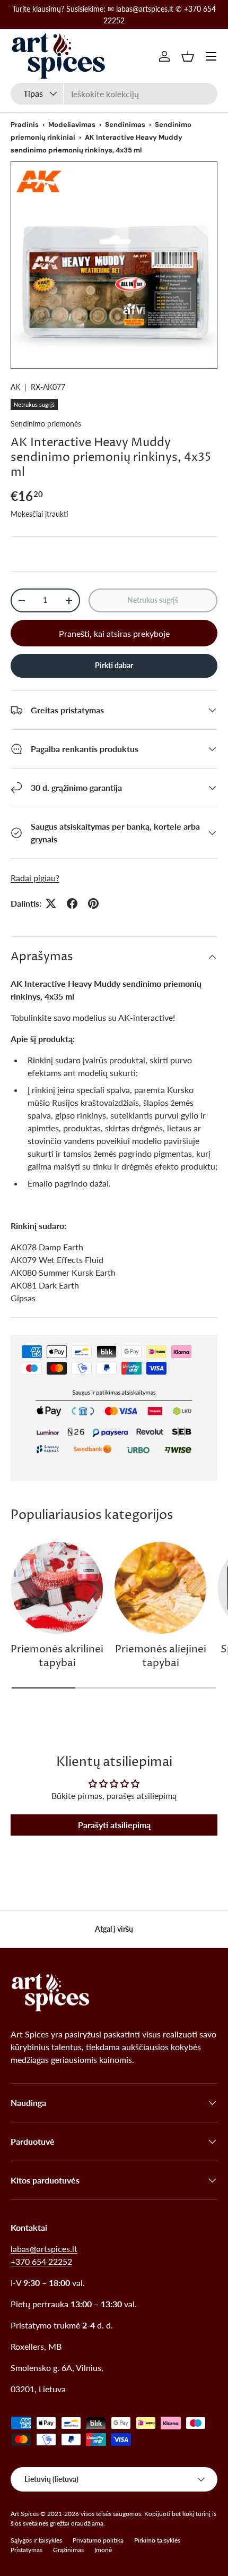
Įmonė (103, 2550)
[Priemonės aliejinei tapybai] (160, 1588)
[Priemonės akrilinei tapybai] (57, 1588)
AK (15, 387)
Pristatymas (27, 2550)
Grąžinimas (68, 2550)
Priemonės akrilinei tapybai (57, 1656)
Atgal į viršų (114, 1929)
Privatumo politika (98, 2540)
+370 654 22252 (41, 2261)
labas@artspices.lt (44, 2249)
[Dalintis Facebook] (72, 903)
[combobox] (114, 94)
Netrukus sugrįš (153, 600)
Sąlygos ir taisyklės (36, 2540)
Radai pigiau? (35, 878)
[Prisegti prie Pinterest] (93, 903)
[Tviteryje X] (51, 903)
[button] (188, 56)
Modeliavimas (72, 125)
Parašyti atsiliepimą (114, 1825)
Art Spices (25, 2514)
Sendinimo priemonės (46, 424)
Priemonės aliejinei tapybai (161, 1656)
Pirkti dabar (114, 665)
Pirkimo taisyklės (157, 2540)
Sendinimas (125, 125)
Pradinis (25, 125)
